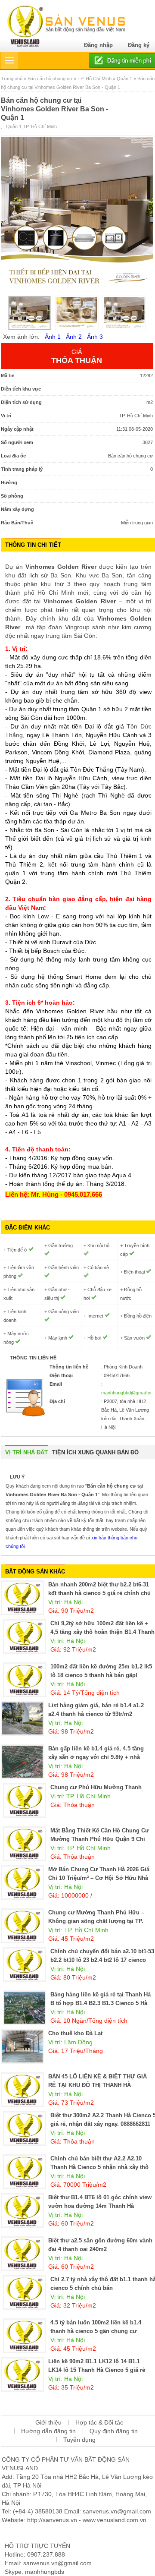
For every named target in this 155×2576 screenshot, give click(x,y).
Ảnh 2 (74, 337)
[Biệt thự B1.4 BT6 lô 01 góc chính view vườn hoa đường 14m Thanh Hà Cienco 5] (22, 2210)
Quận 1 (124, 79)
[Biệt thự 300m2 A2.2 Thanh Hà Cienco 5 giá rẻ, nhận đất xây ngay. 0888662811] (25, 2128)
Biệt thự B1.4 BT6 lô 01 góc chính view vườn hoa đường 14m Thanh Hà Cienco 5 (100, 2206)
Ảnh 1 (53, 337)
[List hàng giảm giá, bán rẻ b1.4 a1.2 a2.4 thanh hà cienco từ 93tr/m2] (22, 1718)
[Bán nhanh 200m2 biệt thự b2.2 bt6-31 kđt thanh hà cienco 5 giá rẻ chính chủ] (22, 1597)
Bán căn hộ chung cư (50, 79)
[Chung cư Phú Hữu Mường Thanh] (25, 1800)
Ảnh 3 (95, 337)
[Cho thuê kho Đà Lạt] (22, 2046)
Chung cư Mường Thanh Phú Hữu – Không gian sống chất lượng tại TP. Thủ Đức (96, 1921)
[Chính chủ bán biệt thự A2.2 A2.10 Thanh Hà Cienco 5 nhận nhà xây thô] (25, 2171)
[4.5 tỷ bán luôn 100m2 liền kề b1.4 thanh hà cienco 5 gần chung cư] (25, 2335)
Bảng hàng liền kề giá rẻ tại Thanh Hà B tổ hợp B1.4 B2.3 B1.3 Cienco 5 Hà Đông (101, 2003)
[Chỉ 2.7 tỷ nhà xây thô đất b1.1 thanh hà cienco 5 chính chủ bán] (25, 2292)
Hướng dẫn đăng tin (48, 2431)
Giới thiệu (48, 2422)
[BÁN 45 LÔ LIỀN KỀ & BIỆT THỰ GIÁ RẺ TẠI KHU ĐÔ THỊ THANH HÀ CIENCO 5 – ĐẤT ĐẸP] (22, 2089)
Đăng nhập (98, 45)
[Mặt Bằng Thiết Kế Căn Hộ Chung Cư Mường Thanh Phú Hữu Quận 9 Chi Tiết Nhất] (25, 1843)
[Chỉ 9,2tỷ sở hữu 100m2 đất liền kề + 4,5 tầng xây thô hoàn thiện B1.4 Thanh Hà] (25, 1636)
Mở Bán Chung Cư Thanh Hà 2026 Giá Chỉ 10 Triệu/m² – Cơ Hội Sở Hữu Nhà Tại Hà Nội (99, 1878)
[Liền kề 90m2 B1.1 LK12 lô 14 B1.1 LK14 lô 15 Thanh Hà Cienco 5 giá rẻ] (22, 2374)
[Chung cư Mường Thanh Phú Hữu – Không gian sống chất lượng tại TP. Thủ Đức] (22, 1925)
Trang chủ (12, 79)
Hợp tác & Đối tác (99, 2422)
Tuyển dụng (79, 2440)
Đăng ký (139, 45)
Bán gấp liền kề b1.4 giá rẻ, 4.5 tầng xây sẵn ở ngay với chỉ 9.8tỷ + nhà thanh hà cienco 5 (96, 1757)
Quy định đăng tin (114, 2431)
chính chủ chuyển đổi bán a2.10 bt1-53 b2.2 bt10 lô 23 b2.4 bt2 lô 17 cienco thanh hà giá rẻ (102, 1960)
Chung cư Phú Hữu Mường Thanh (96, 1787)
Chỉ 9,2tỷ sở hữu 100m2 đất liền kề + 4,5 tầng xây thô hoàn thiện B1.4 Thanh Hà (102, 1632)
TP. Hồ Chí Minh (95, 79)
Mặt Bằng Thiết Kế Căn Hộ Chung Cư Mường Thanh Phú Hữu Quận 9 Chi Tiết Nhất (100, 1839)
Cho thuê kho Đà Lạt (75, 2033)
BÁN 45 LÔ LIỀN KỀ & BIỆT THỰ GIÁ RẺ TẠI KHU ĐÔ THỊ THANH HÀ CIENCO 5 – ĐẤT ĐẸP (98, 2085)
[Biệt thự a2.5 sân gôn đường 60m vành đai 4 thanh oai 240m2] (22, 2253)
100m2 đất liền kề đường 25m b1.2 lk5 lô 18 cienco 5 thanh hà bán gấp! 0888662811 (101, 1675)
